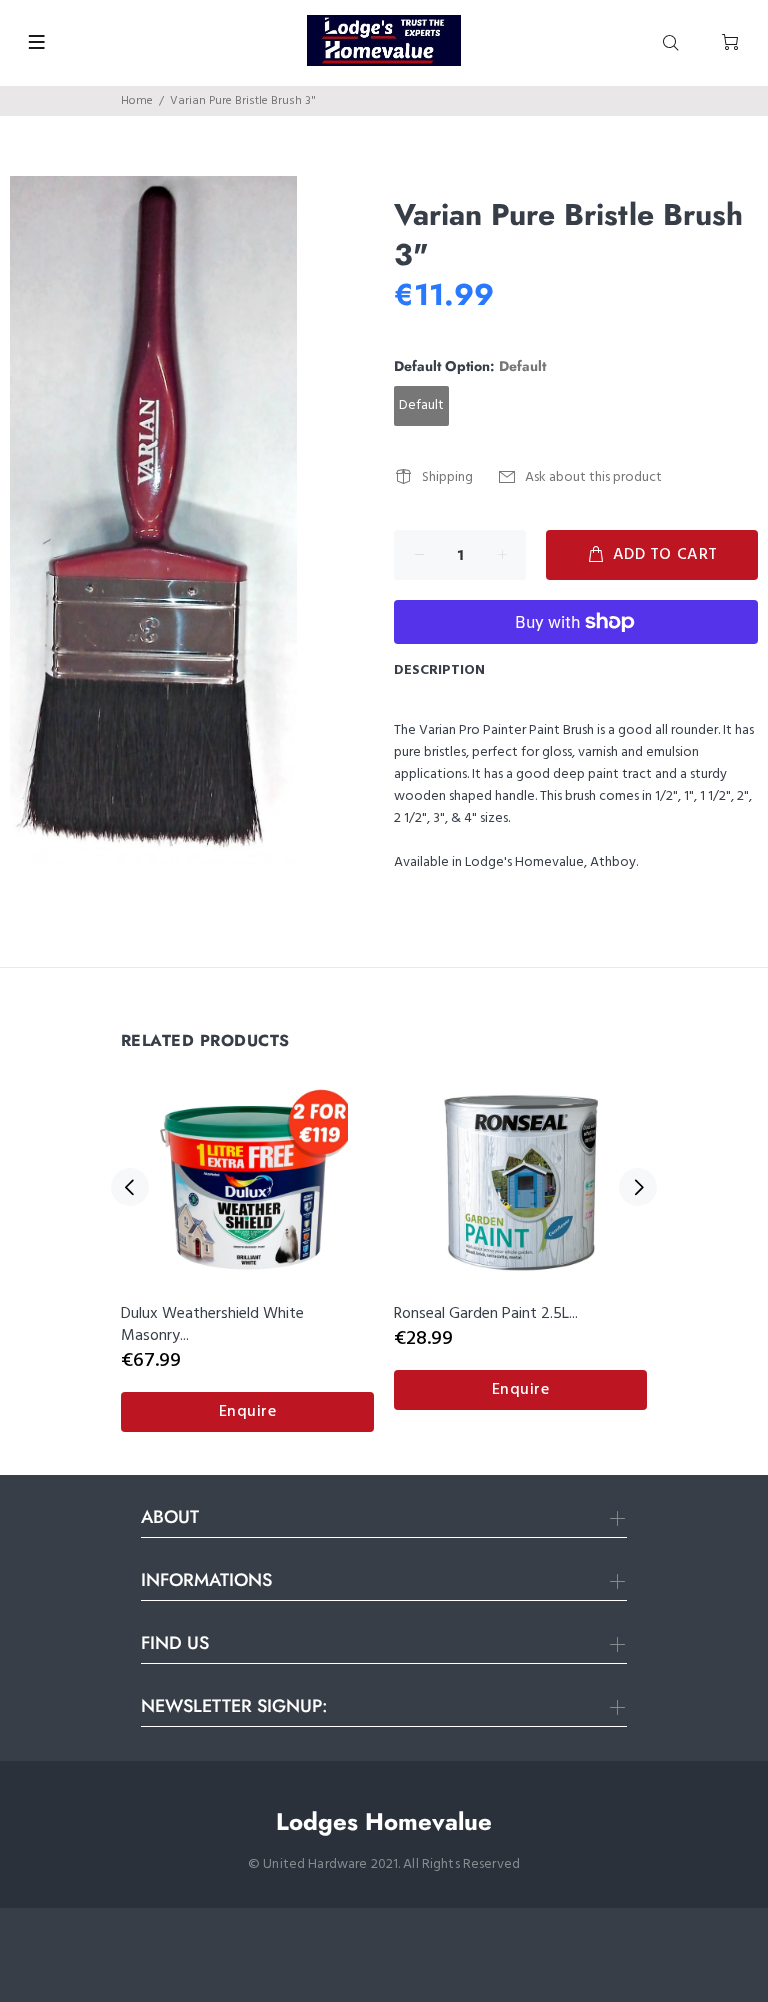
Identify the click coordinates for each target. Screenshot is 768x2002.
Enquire (248, 1412)
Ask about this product (593, 477)
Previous (130, 1187)
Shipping (447, 477)
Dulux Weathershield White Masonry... (212, 1325)
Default (421, 405)
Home (137, 101)
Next (638, 1187)
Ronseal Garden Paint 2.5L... (486, 1314)
